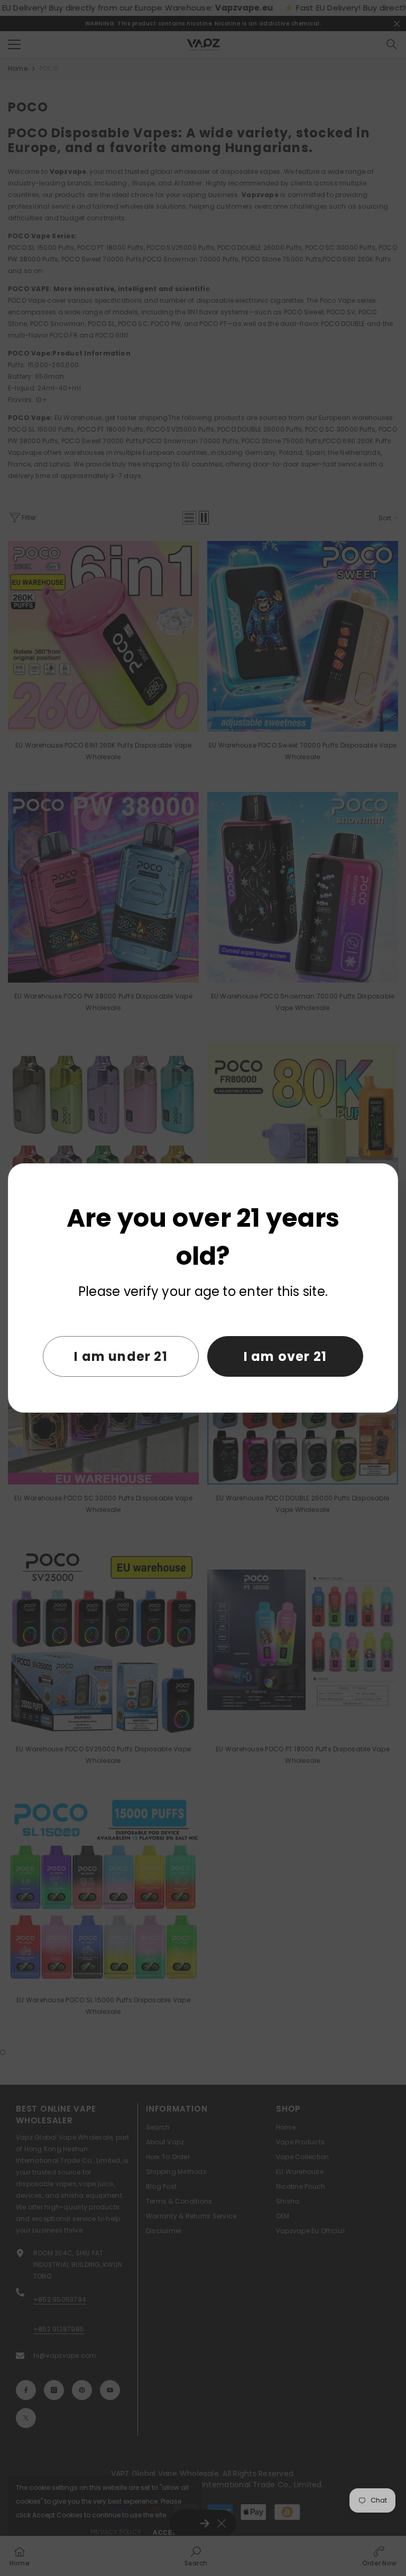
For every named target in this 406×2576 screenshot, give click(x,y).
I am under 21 (121, 1356)
